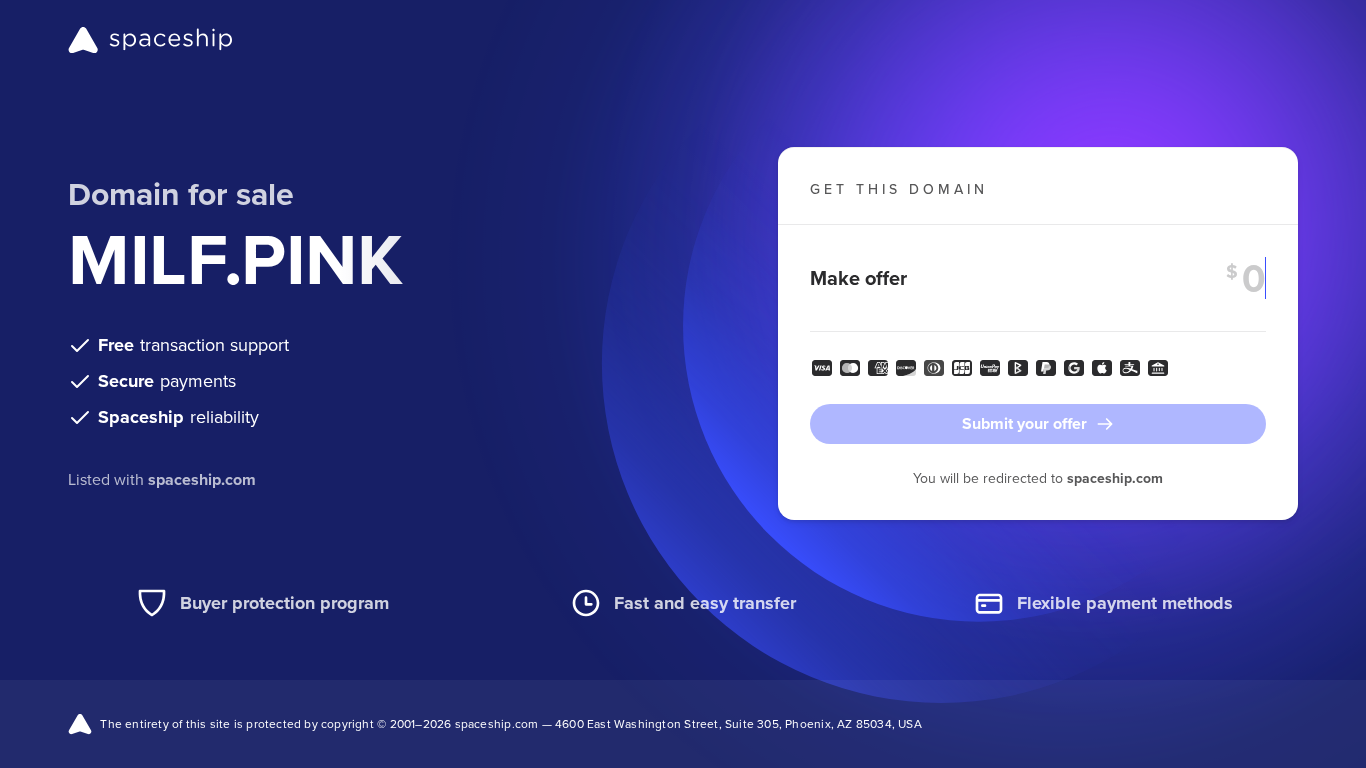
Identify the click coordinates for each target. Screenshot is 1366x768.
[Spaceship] (150, 40)
